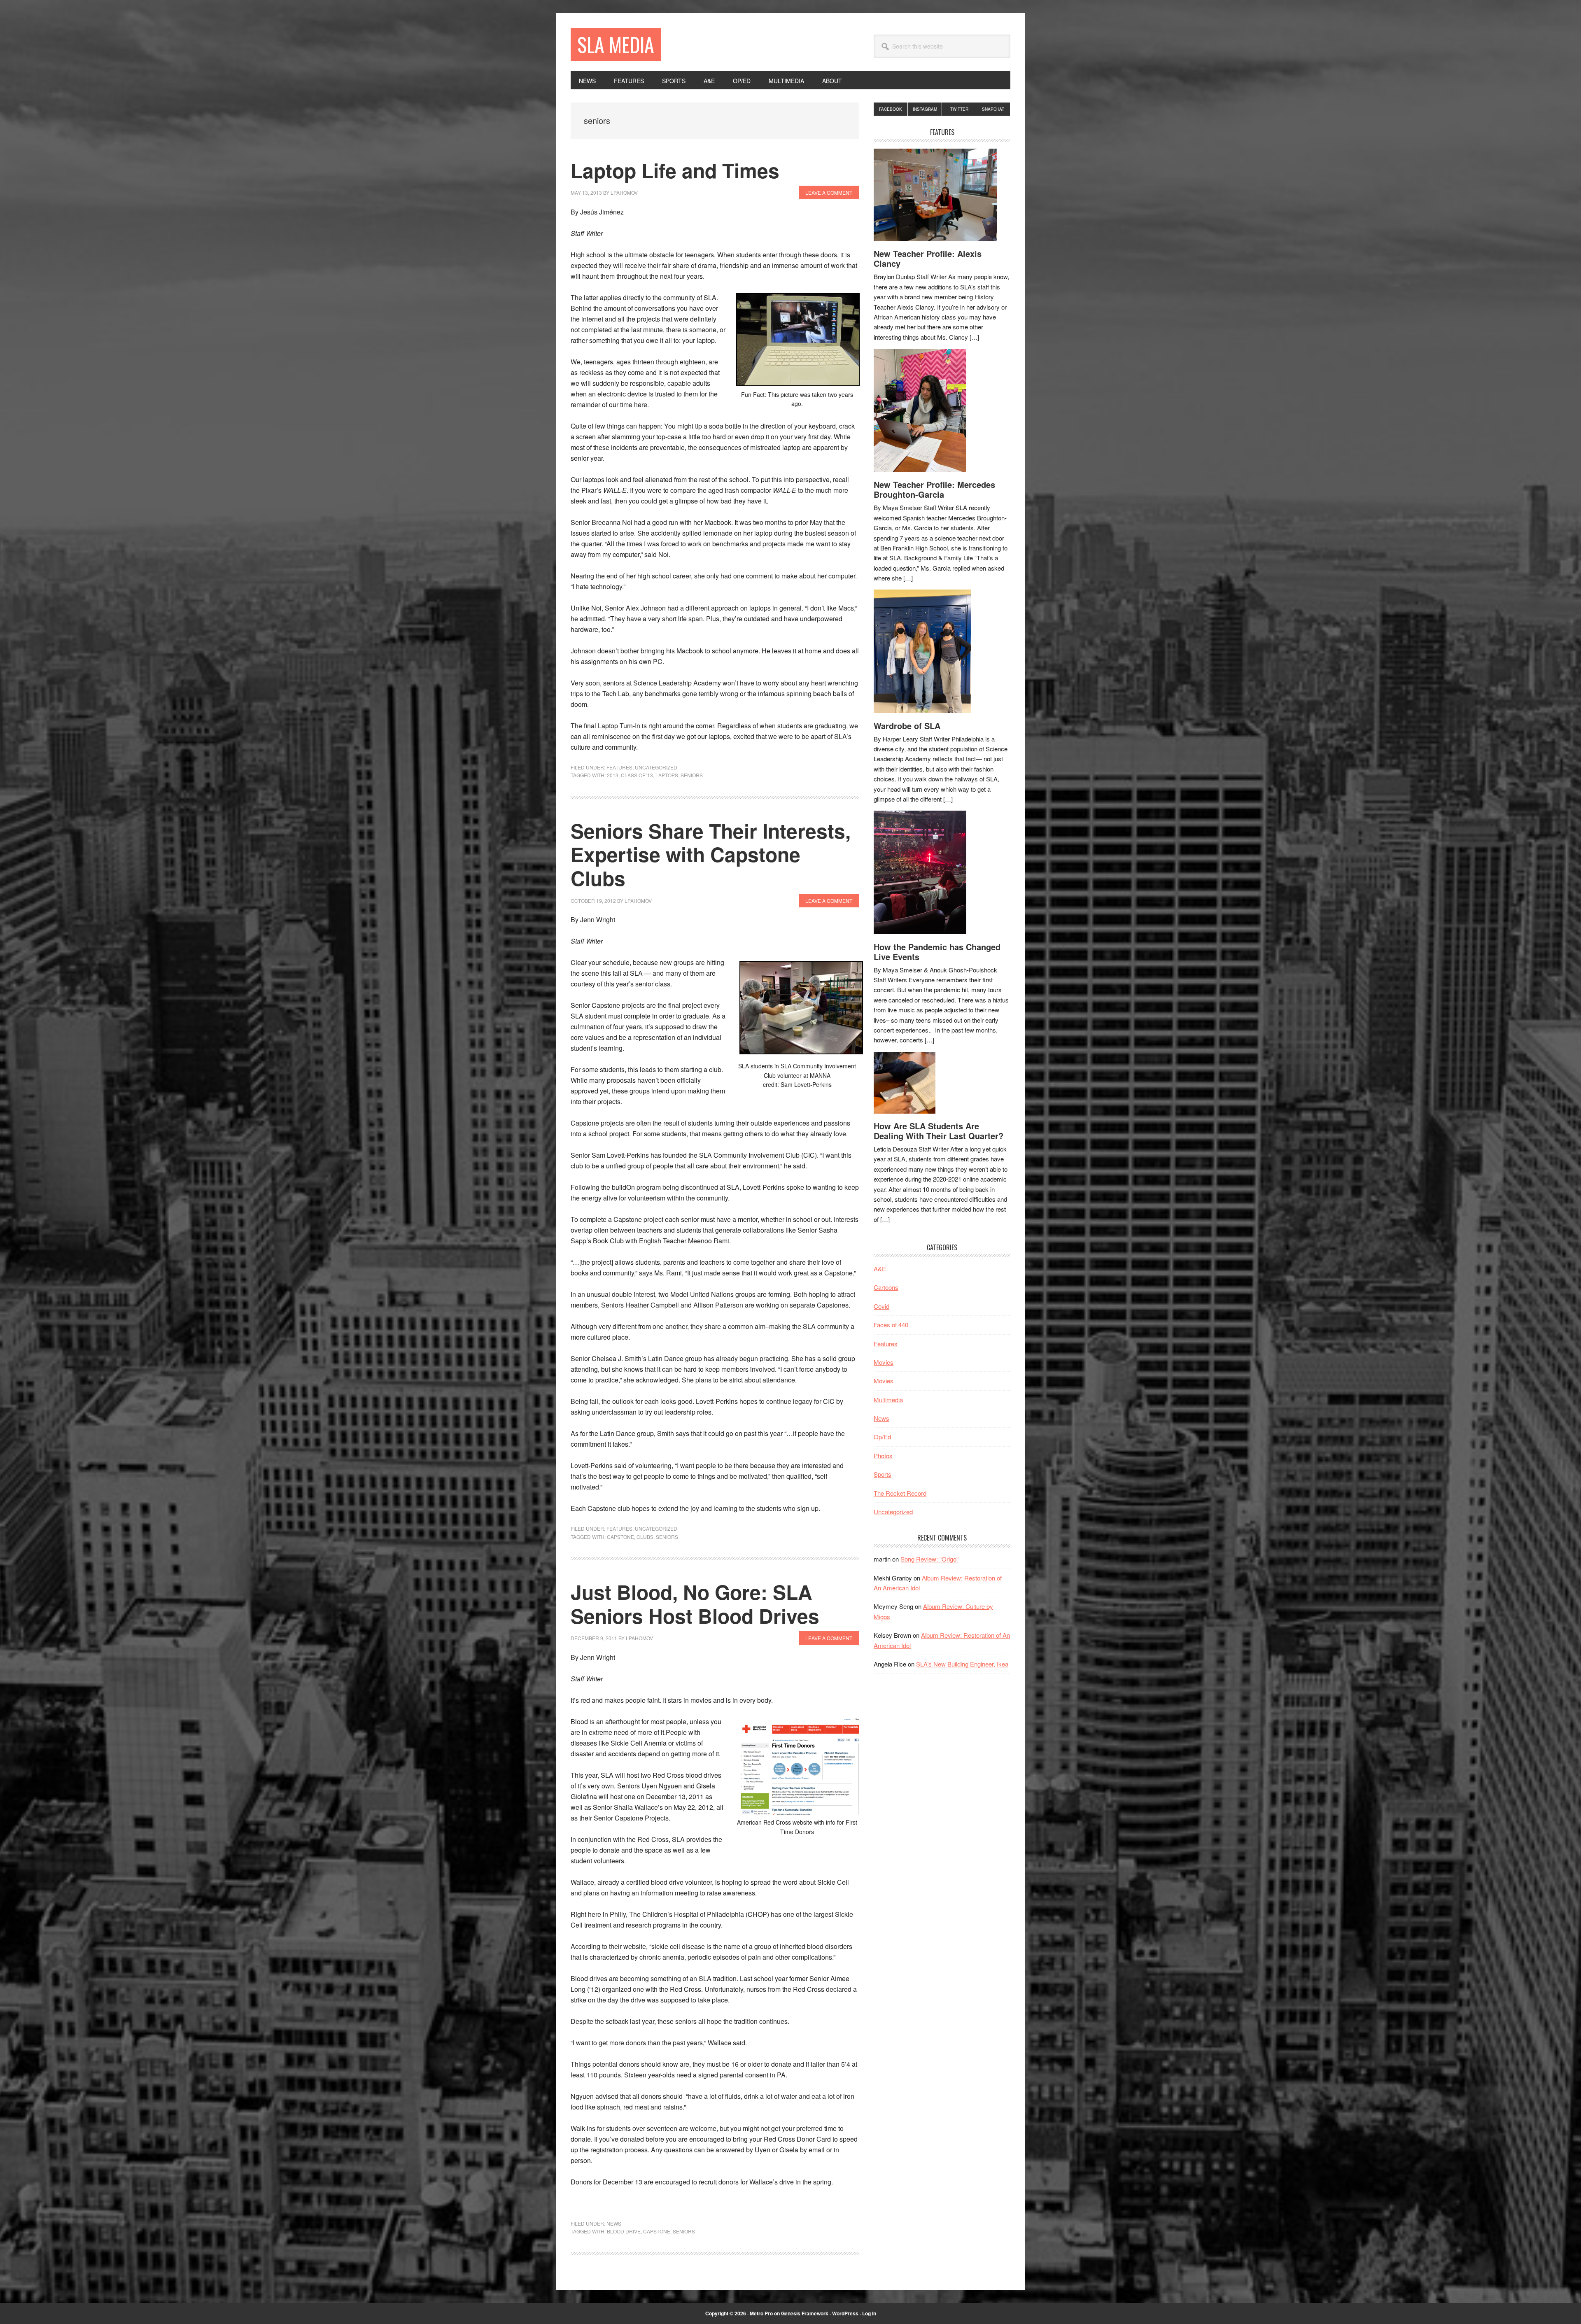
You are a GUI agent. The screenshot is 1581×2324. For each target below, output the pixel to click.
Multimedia (888, 1400)
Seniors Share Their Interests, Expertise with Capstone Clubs (711, 854)
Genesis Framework (805, 2313)
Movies (884, 1362)
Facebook (891, 109)
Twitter (959, 109)
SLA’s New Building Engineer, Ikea (962, 1664)
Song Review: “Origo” (929, 1559)
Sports (883, 1474)
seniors (692, 775)
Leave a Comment (829, 192)
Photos (883, 1456)
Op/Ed (882, 1437)
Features (619, 767)
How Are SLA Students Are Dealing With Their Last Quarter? (939, 1131)
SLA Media (616, 44)
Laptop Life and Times (675, 170)
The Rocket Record (900, 1493)
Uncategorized (656, 767)
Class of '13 (637, 775)
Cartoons (886, 1287)
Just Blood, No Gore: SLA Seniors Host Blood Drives (695, 1604)
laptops (667, 775)
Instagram (925, 109)
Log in (869, 2313)
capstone (620, 1537)
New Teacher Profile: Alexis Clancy (928, 258)
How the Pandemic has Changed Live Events (937, 952)
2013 (613, 775)
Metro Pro (761, 2313)
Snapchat (993, 109)
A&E (880, 1269)
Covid (881, 1306)
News (614, 2223)
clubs (645, 1537)
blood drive (624, 2231)
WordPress (845, 2313)
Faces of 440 (891, 1325)
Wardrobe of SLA (907, 726)
